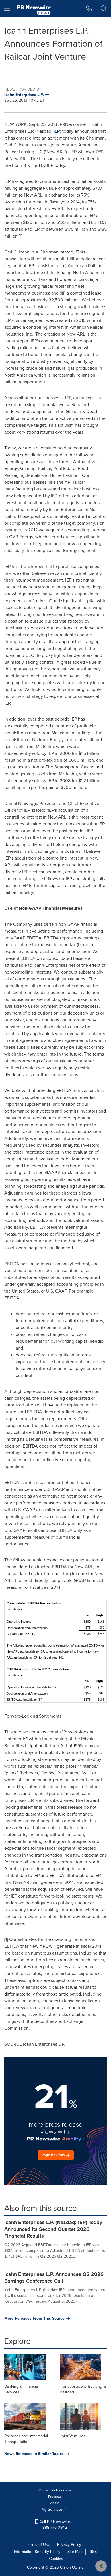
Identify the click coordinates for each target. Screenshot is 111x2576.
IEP (57, 131)
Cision (65, 2567)
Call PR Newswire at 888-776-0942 (56, 2525)
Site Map (75, 2552)
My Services (53, 2509)
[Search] (104, 9)
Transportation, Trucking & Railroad (83, 2389)
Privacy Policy (69, 2545)
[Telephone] (89, 9)
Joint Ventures (73, 2436)
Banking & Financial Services (21, 2389)
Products (55, 2497)
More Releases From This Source (34, 2319)
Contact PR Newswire (55, 2490)
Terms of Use (38, 2545)
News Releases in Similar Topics (34, 2454)
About (55, 2503)
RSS (93, 2552)
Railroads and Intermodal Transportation (26, 2439)
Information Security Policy (37, 2552)
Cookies (56, 2559)
